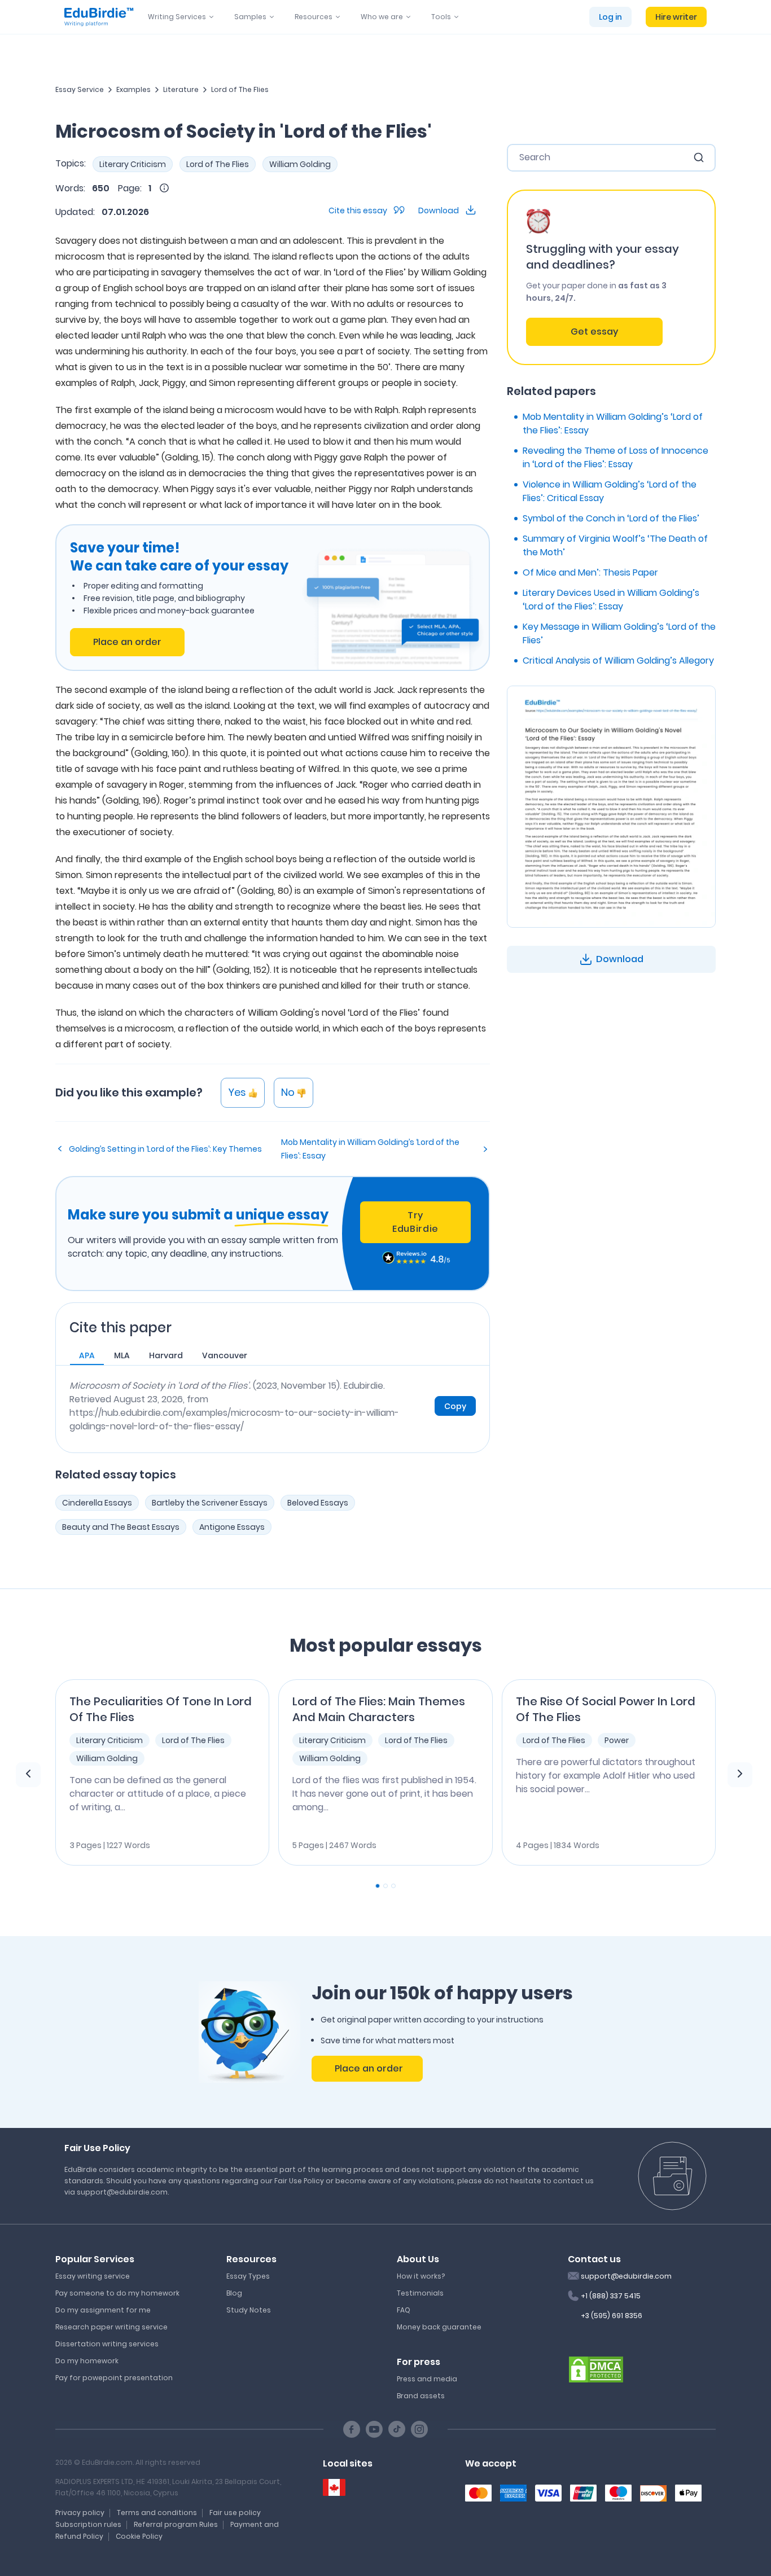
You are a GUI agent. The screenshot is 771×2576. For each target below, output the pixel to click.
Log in (610, 17)
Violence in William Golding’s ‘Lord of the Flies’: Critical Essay (610, 491)
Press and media (427, 2379)
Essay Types (248, 2276)
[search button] (699, 157)
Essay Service (80, 89)
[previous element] (28, 1775)
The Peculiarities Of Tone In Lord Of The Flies (161, 1709)
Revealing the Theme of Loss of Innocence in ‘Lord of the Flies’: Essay (616, 457)
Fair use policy (235, 2513)
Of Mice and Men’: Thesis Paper (590, 572)
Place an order (127, 642)
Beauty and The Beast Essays (121, 1527)
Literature (181, 89)
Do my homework (87, 2361)
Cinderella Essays (97, 1503)
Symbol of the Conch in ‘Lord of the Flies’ (611, 518)
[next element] (740, 1775)
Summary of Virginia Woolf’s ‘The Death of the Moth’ (615, 545)
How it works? (421, 2276)
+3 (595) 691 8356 (612, 2316)
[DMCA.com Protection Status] (596, 2368)
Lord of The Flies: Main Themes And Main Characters (379, 1709)
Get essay (594, 332)
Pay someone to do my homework (117, 2293)
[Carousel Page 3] (393, 1886)
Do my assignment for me (103, 2310)
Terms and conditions (157, 2513)
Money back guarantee (439, 2327)
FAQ (404, 2310)
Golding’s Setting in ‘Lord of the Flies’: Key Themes (165, 1149)
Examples (133, 89)
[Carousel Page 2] (385, 1886)
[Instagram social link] (419, 2429)
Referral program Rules (176, 2524)
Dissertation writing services (107, 2344)
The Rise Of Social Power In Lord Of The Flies (606, 1709)
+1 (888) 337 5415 (611, 2296)
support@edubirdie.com (626, 2276)
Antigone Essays (232, 1527)
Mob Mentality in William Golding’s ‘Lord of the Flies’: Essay (370, 1149)
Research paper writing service (111, 2327)
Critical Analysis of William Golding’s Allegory (618, 661)
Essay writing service (93, 2276)
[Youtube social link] (374, 2429)
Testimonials (420, 2293)
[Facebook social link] (352, 2429)
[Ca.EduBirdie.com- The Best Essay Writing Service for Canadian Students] (334, 2488)
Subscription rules (88, 2524)
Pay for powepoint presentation (114, 2378)
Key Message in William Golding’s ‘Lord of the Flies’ (619, 633)
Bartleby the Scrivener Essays (210, 1503)
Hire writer (676, 17)
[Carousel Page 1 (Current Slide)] (378, 1886)
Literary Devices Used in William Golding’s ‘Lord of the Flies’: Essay (611, 600)
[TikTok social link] (397, 2429)
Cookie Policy (139, 2536)
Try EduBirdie (415, 1222)
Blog (234, 2293)
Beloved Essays (318, 1503)
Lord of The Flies (240, 89)
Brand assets (421, 2396)
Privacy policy (80, 2513)
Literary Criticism (133, 164)
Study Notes (249, 2310)
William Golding (300, 164)
